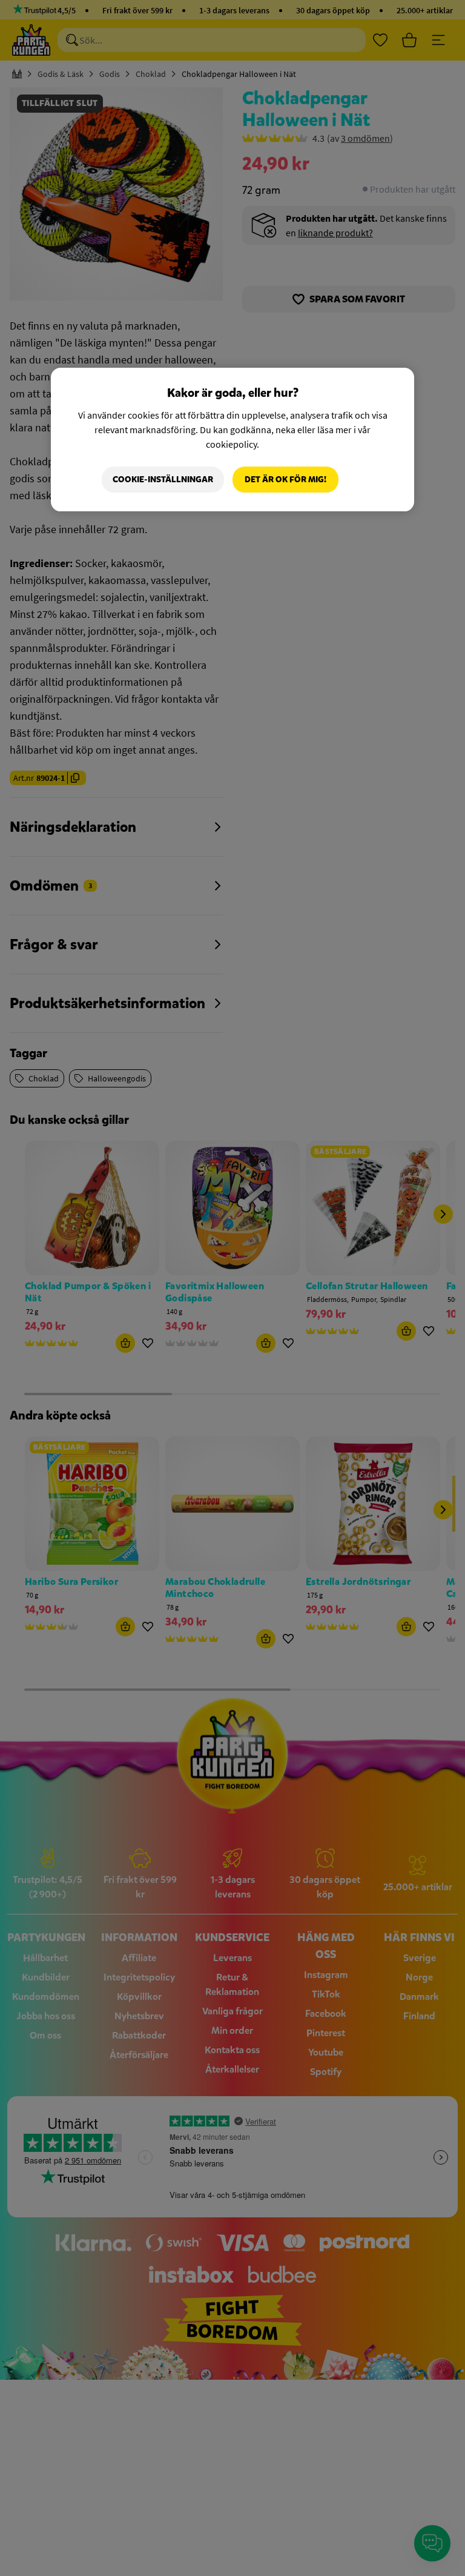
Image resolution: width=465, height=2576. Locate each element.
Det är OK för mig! (285, 480)
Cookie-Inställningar (163, 480)
